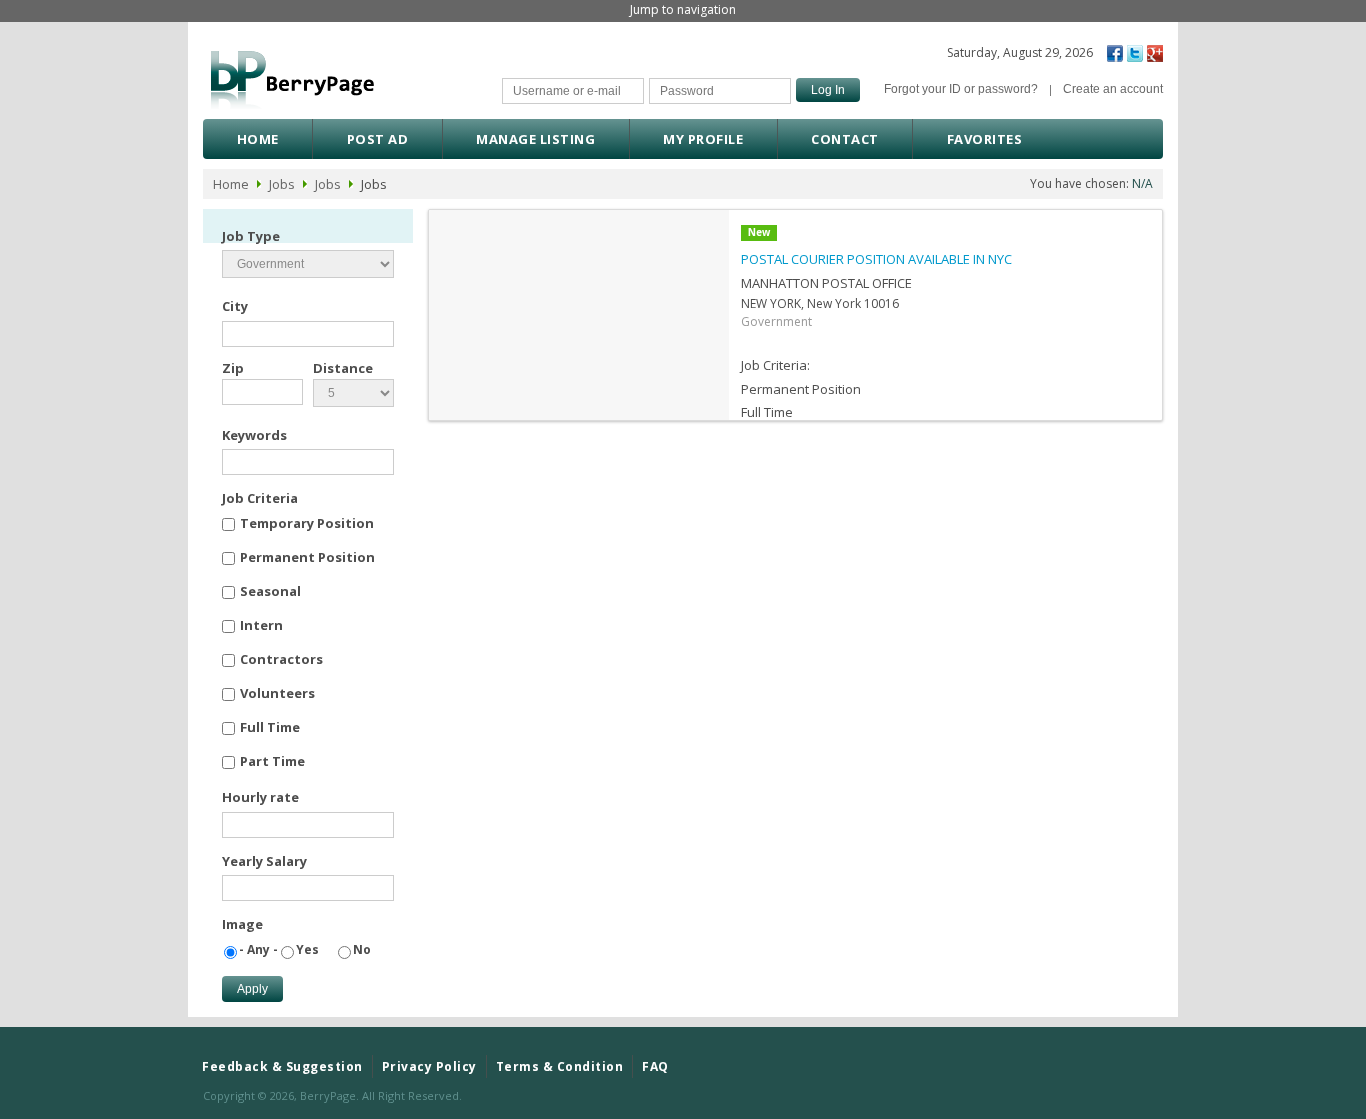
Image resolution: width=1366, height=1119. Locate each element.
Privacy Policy (429, 1066)
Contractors (281, 659)
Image (242, 924)
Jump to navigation (683, 9)
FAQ (655, 1066)
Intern (261, 625)
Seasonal (270, 591)
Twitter (1135, 53)
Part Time (272, 761)
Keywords (254, 435)
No (362, 949)
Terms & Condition (560, 1066)
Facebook (1115, 53)
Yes (307, 949)
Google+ (1155, 53)
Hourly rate (260, 797)
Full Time (270, 727)
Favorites (985, 139)
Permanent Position (307, 557)
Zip (233, 368)
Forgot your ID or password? (961, 89)
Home (258, 139)
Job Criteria (260, 498)
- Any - (258, 949)
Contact (845, 139)
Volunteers (277, 693)
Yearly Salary (264, 861)
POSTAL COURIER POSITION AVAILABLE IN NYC (876, 259)
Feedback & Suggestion (282, 1066)
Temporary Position (307, 523)
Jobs (282, 184)
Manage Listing (535, 139)
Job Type (251, 236)
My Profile (703, 139)
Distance (343, 368)
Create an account (1113, 89)
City (235, 306)
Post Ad (378, 139)
